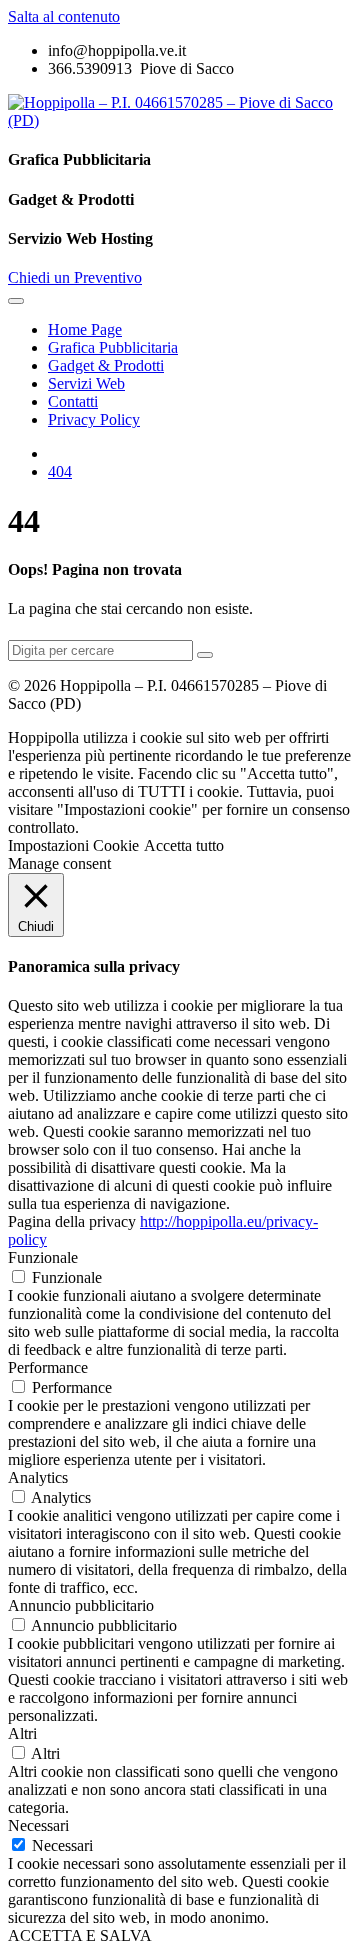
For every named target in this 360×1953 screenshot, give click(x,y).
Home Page (85, 329)
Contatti (73, 401)
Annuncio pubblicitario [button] (81, 1605)
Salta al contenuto (64, 16)
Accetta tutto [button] (184, 845)
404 (60, 471)
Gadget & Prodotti (106, 365)
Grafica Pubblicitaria (113, 347)
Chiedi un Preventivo (75, 277)
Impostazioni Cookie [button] (73, 845)
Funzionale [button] (43, 1257)
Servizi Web (86, 383)
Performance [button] (48, 1367)
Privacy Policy (94, 419)
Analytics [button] (38, 1477)
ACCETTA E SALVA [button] (80, 1935)
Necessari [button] (38, 1825)
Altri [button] (22, 1733)
